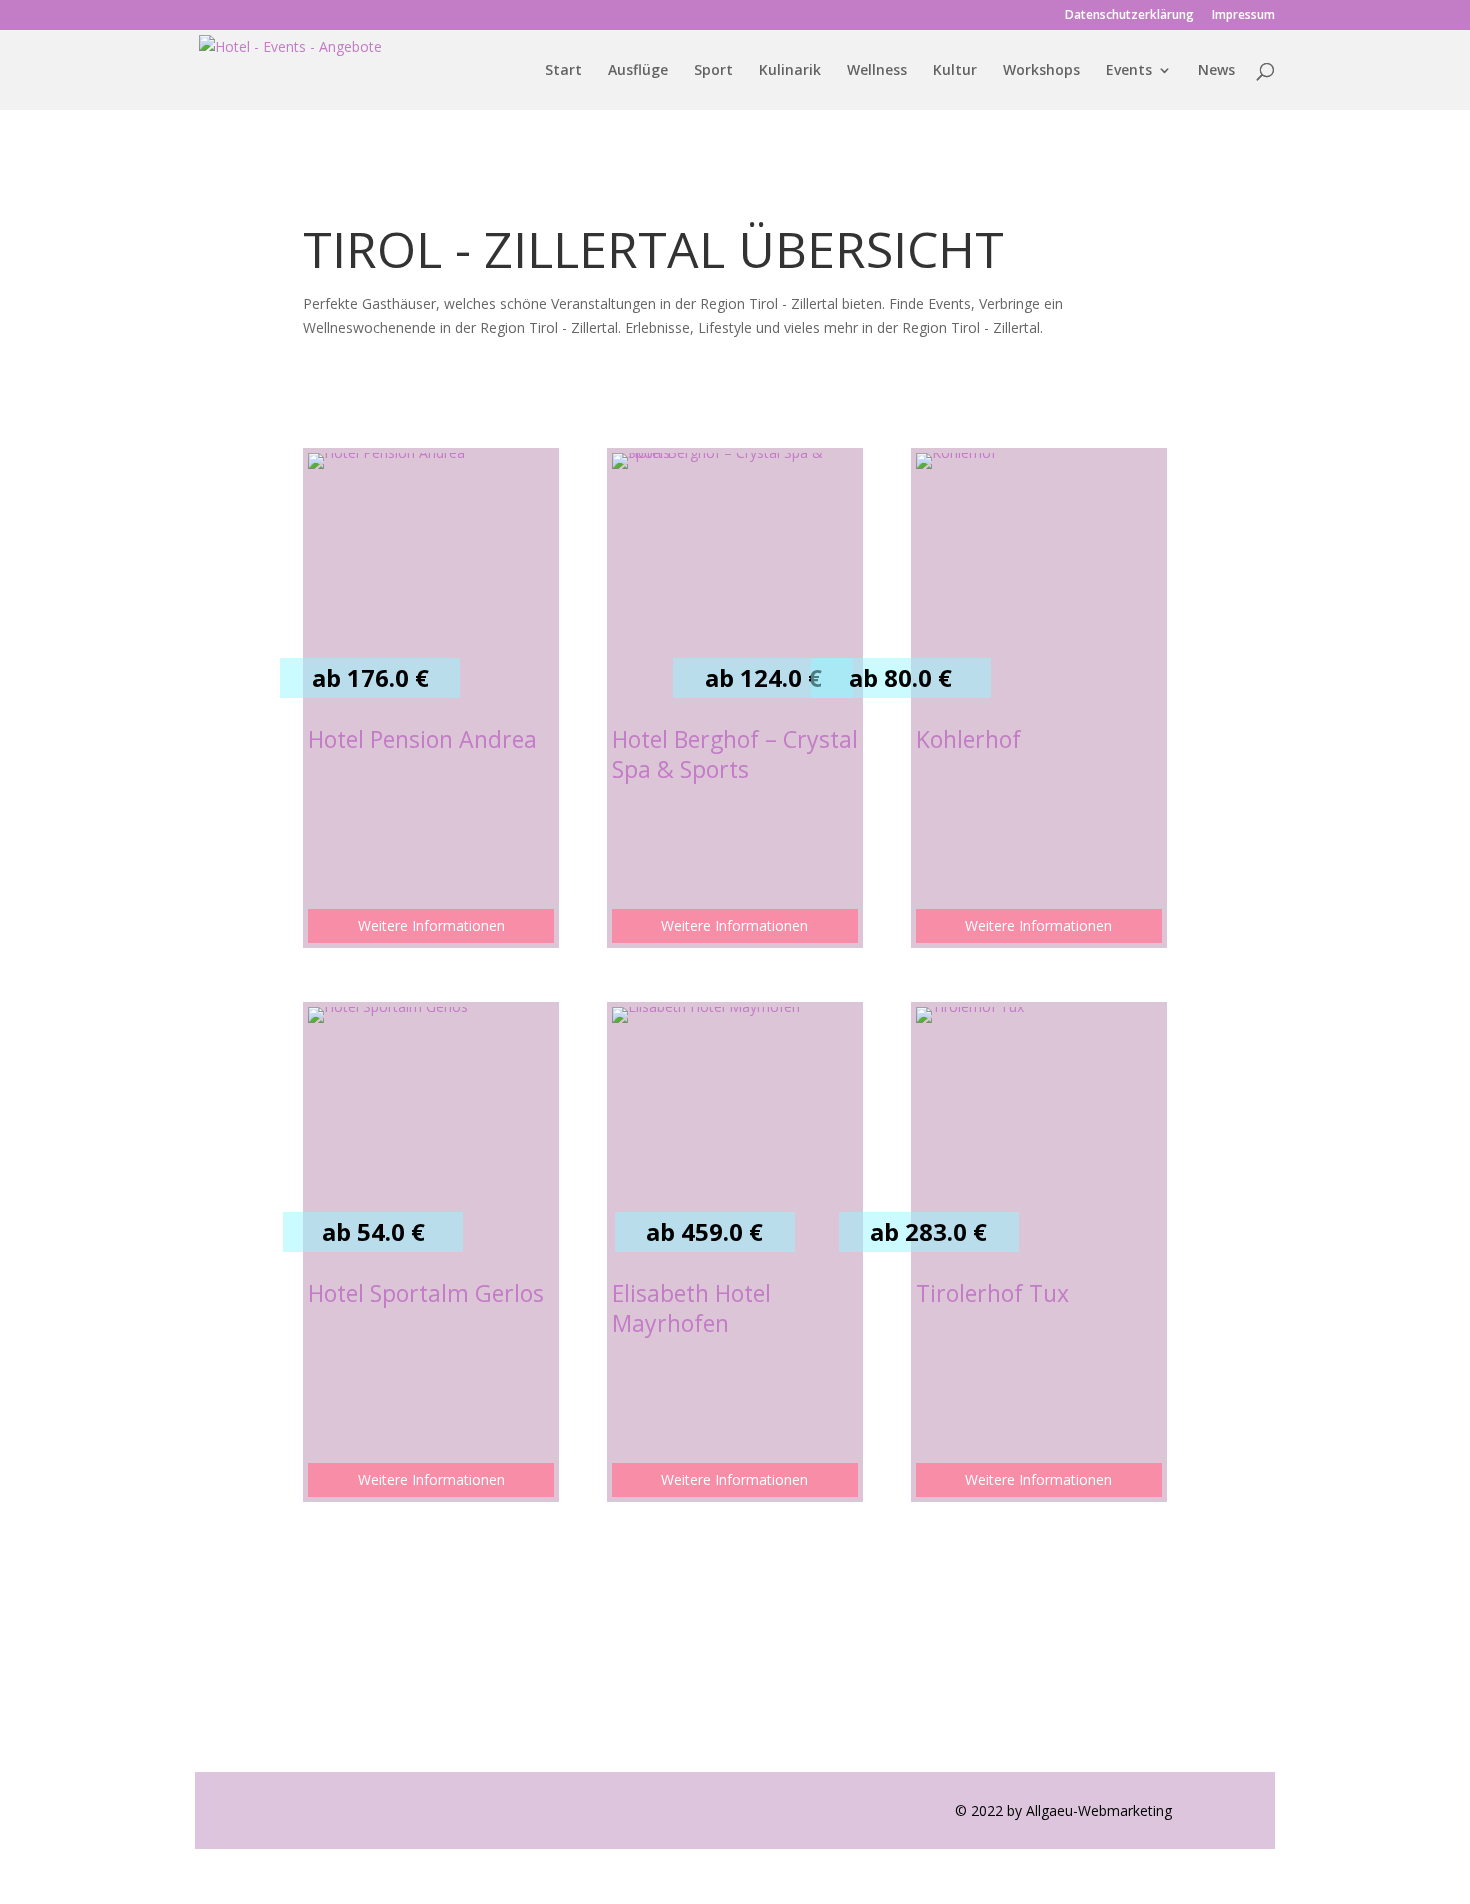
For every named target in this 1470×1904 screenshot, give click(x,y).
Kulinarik (790, 71)
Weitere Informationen (431, 925)
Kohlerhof (968, 739)
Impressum (1243, 16)
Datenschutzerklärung (1129, 16)
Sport (713, 71)
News (1216, 71)
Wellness (877, 71)
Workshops (1041, 71)
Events (1129, 71)
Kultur (955, 71)
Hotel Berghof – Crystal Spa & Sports (735, 754)
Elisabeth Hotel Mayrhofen (691, 1308)
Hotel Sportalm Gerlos (426, 1293)
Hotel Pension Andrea (422, 739)
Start (563, 71)
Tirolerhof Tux (992, 1293)
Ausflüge (638, 71)
